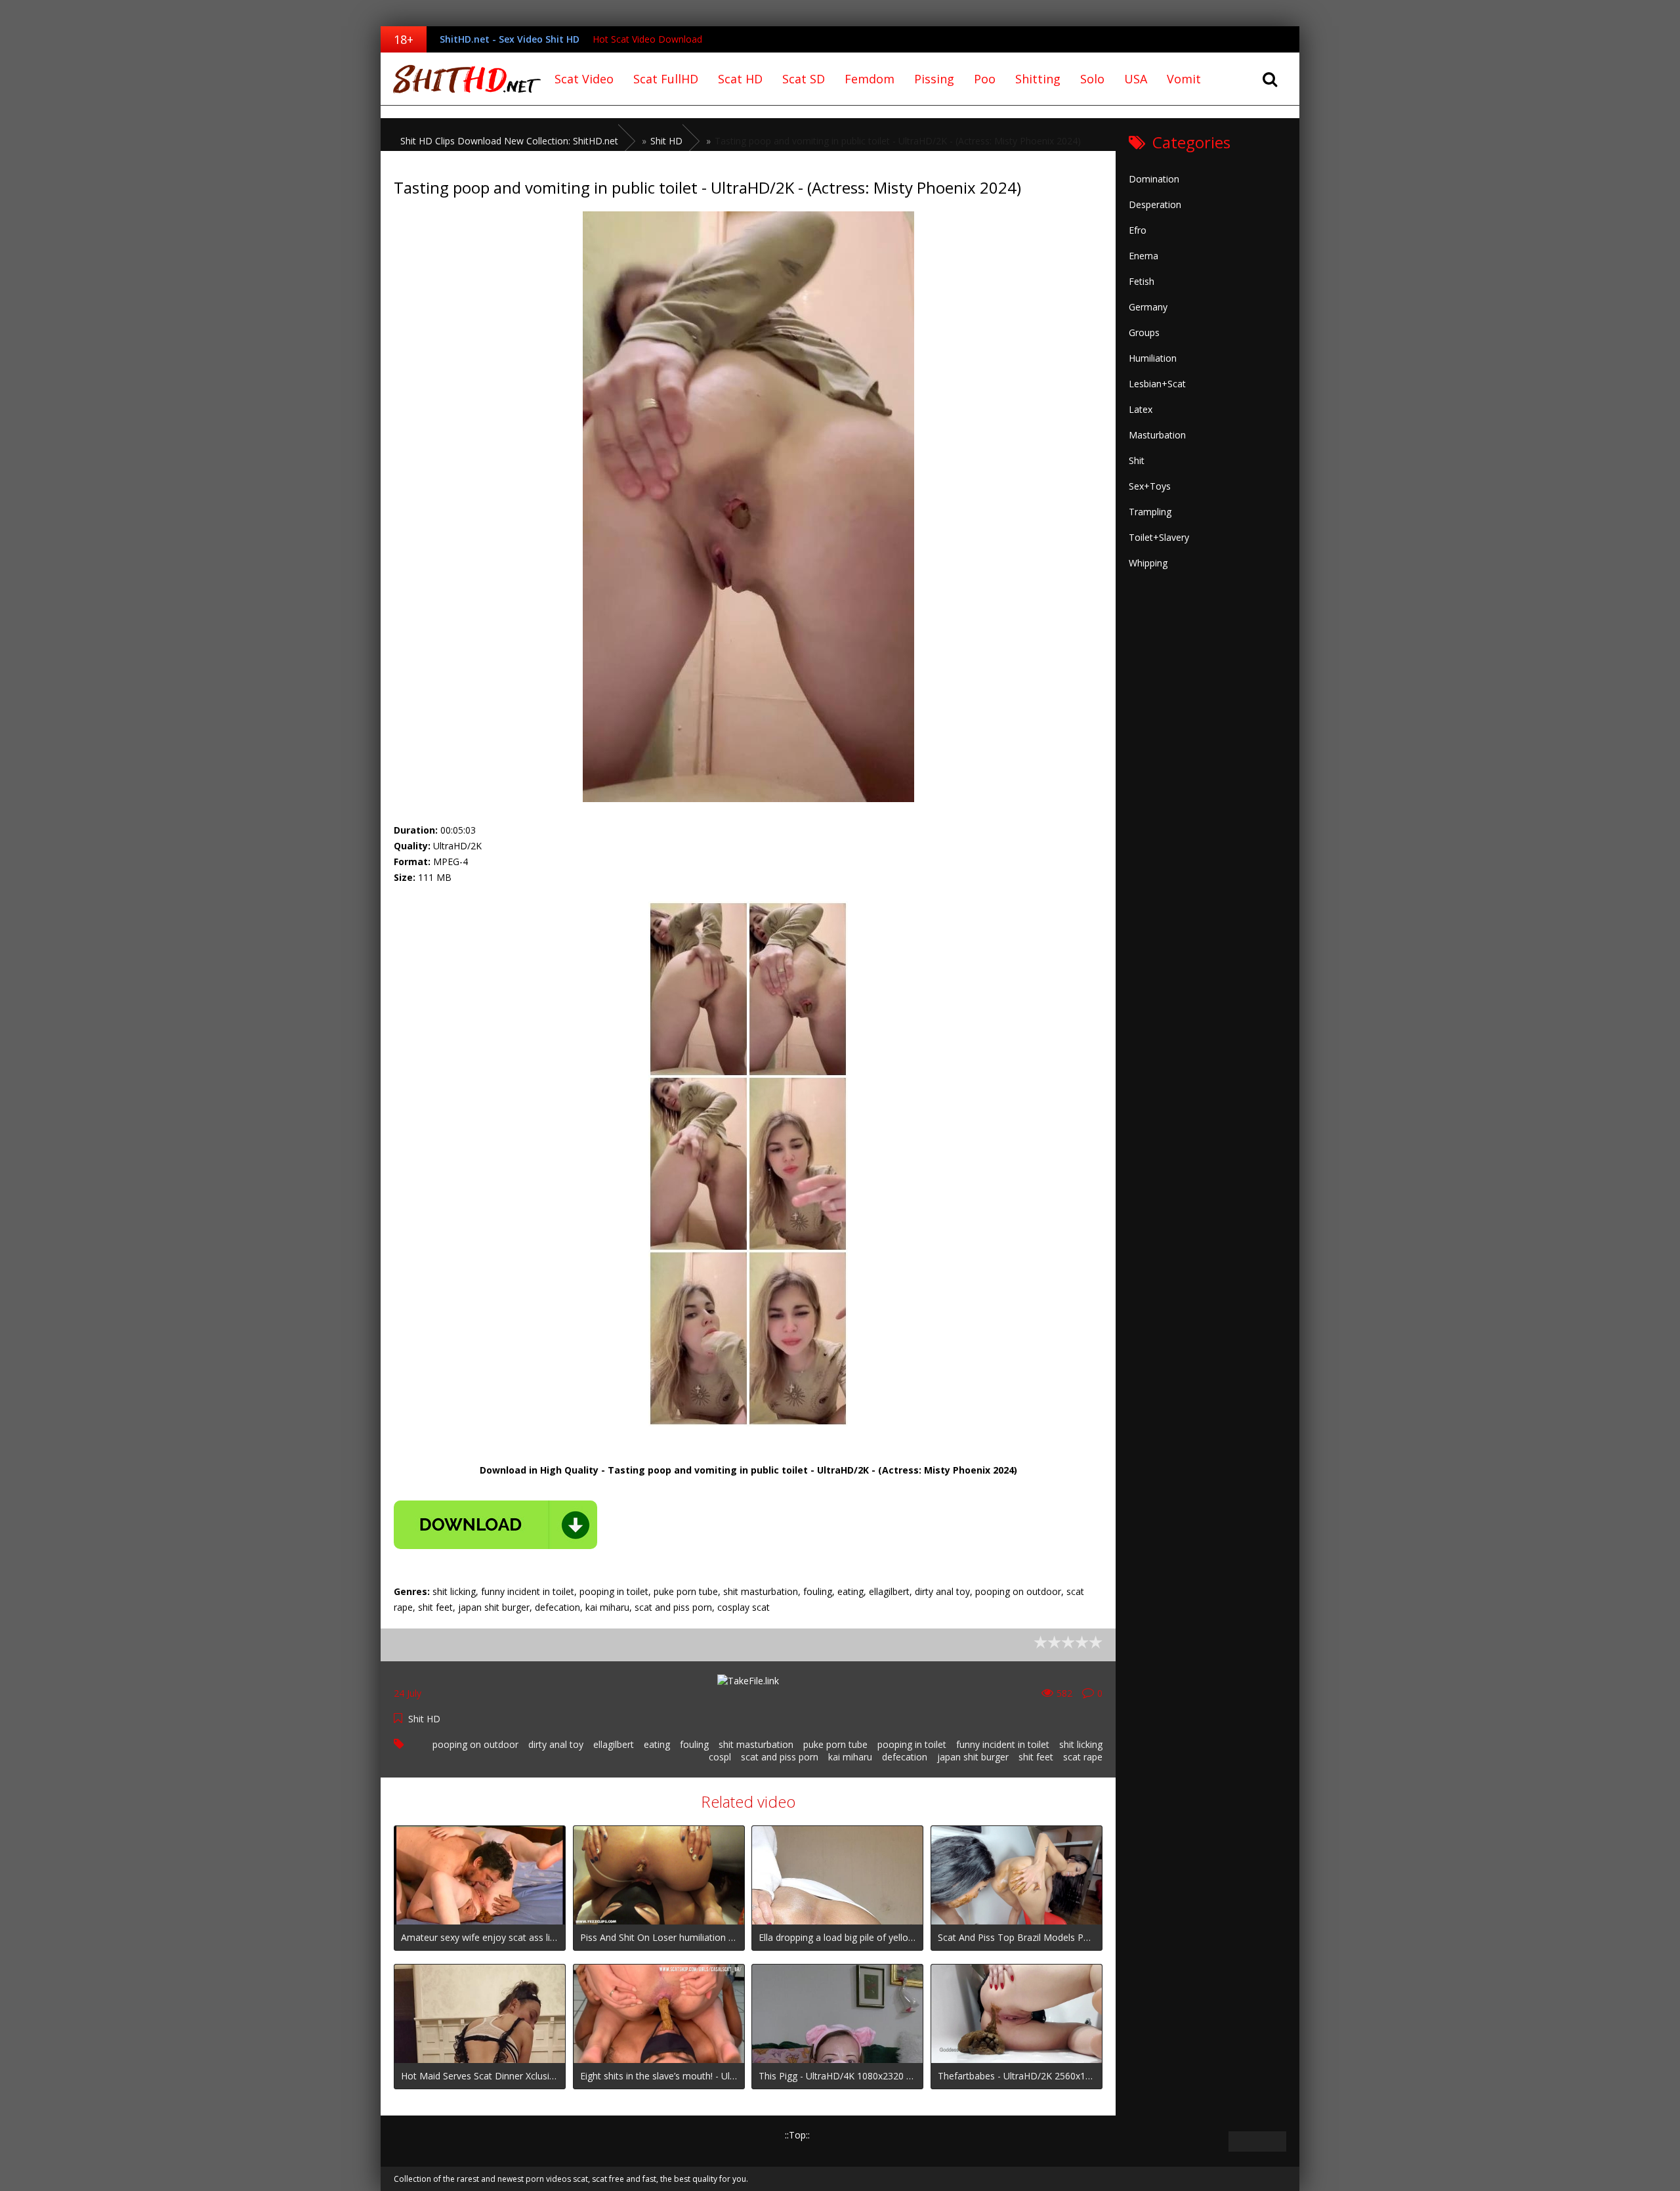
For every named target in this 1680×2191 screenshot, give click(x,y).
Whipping (1148, 563)
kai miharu (850, 1757)
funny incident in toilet (1003, 1744)
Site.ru (463, 79)
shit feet (1036, 1757)
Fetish (1142, 281)
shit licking (1081, 1744)
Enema (1144, 256)
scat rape (1083, 1757)
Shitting (1038, 79)
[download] (495, 1525)
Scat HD (740, 79)
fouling (694, 1744)
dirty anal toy (556, 1744)
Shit (1137, 460)
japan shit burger (973, 1757)
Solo (1092, 79)
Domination (1154, 179)
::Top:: (797, 2135)
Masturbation (1157, 435)
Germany (1148, 307)
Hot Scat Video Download (647, 39)
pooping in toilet (912, 1744)
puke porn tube (835, 1744)
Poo (985, 79)
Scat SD (804, 79)
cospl (720, 1757)
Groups (1144, 332)
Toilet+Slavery (1159, 537)
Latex (1141, 409)
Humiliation (1153, 358)
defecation (905, 1757)
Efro (1138, 230)
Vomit (1184, 79)
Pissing (934, 79)
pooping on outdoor (475, 1744)
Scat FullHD (666, 79)
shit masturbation (756, 1744)
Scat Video (584, 79)
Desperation (1155, 204)
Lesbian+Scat (1157, 384)
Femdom (870, 79)
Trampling (1150, 512)
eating (657, 1744)
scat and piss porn (780, 1757)
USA (1136, 79)
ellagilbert (614, 1744)
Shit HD (424, 1719)
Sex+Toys (1150, 486)
